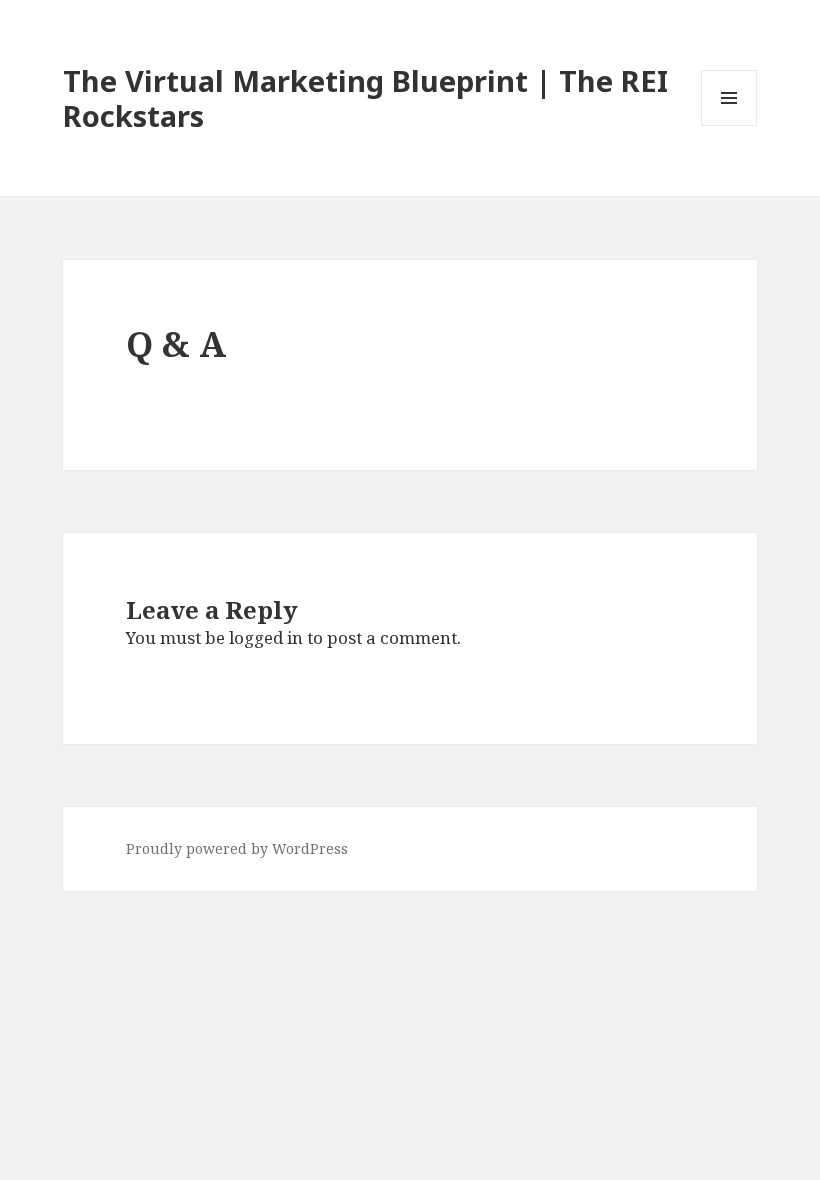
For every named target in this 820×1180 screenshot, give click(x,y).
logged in (266, 637)
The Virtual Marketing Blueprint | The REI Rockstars (365, 98)
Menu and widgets (729, 125)
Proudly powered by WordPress (237, 848)
